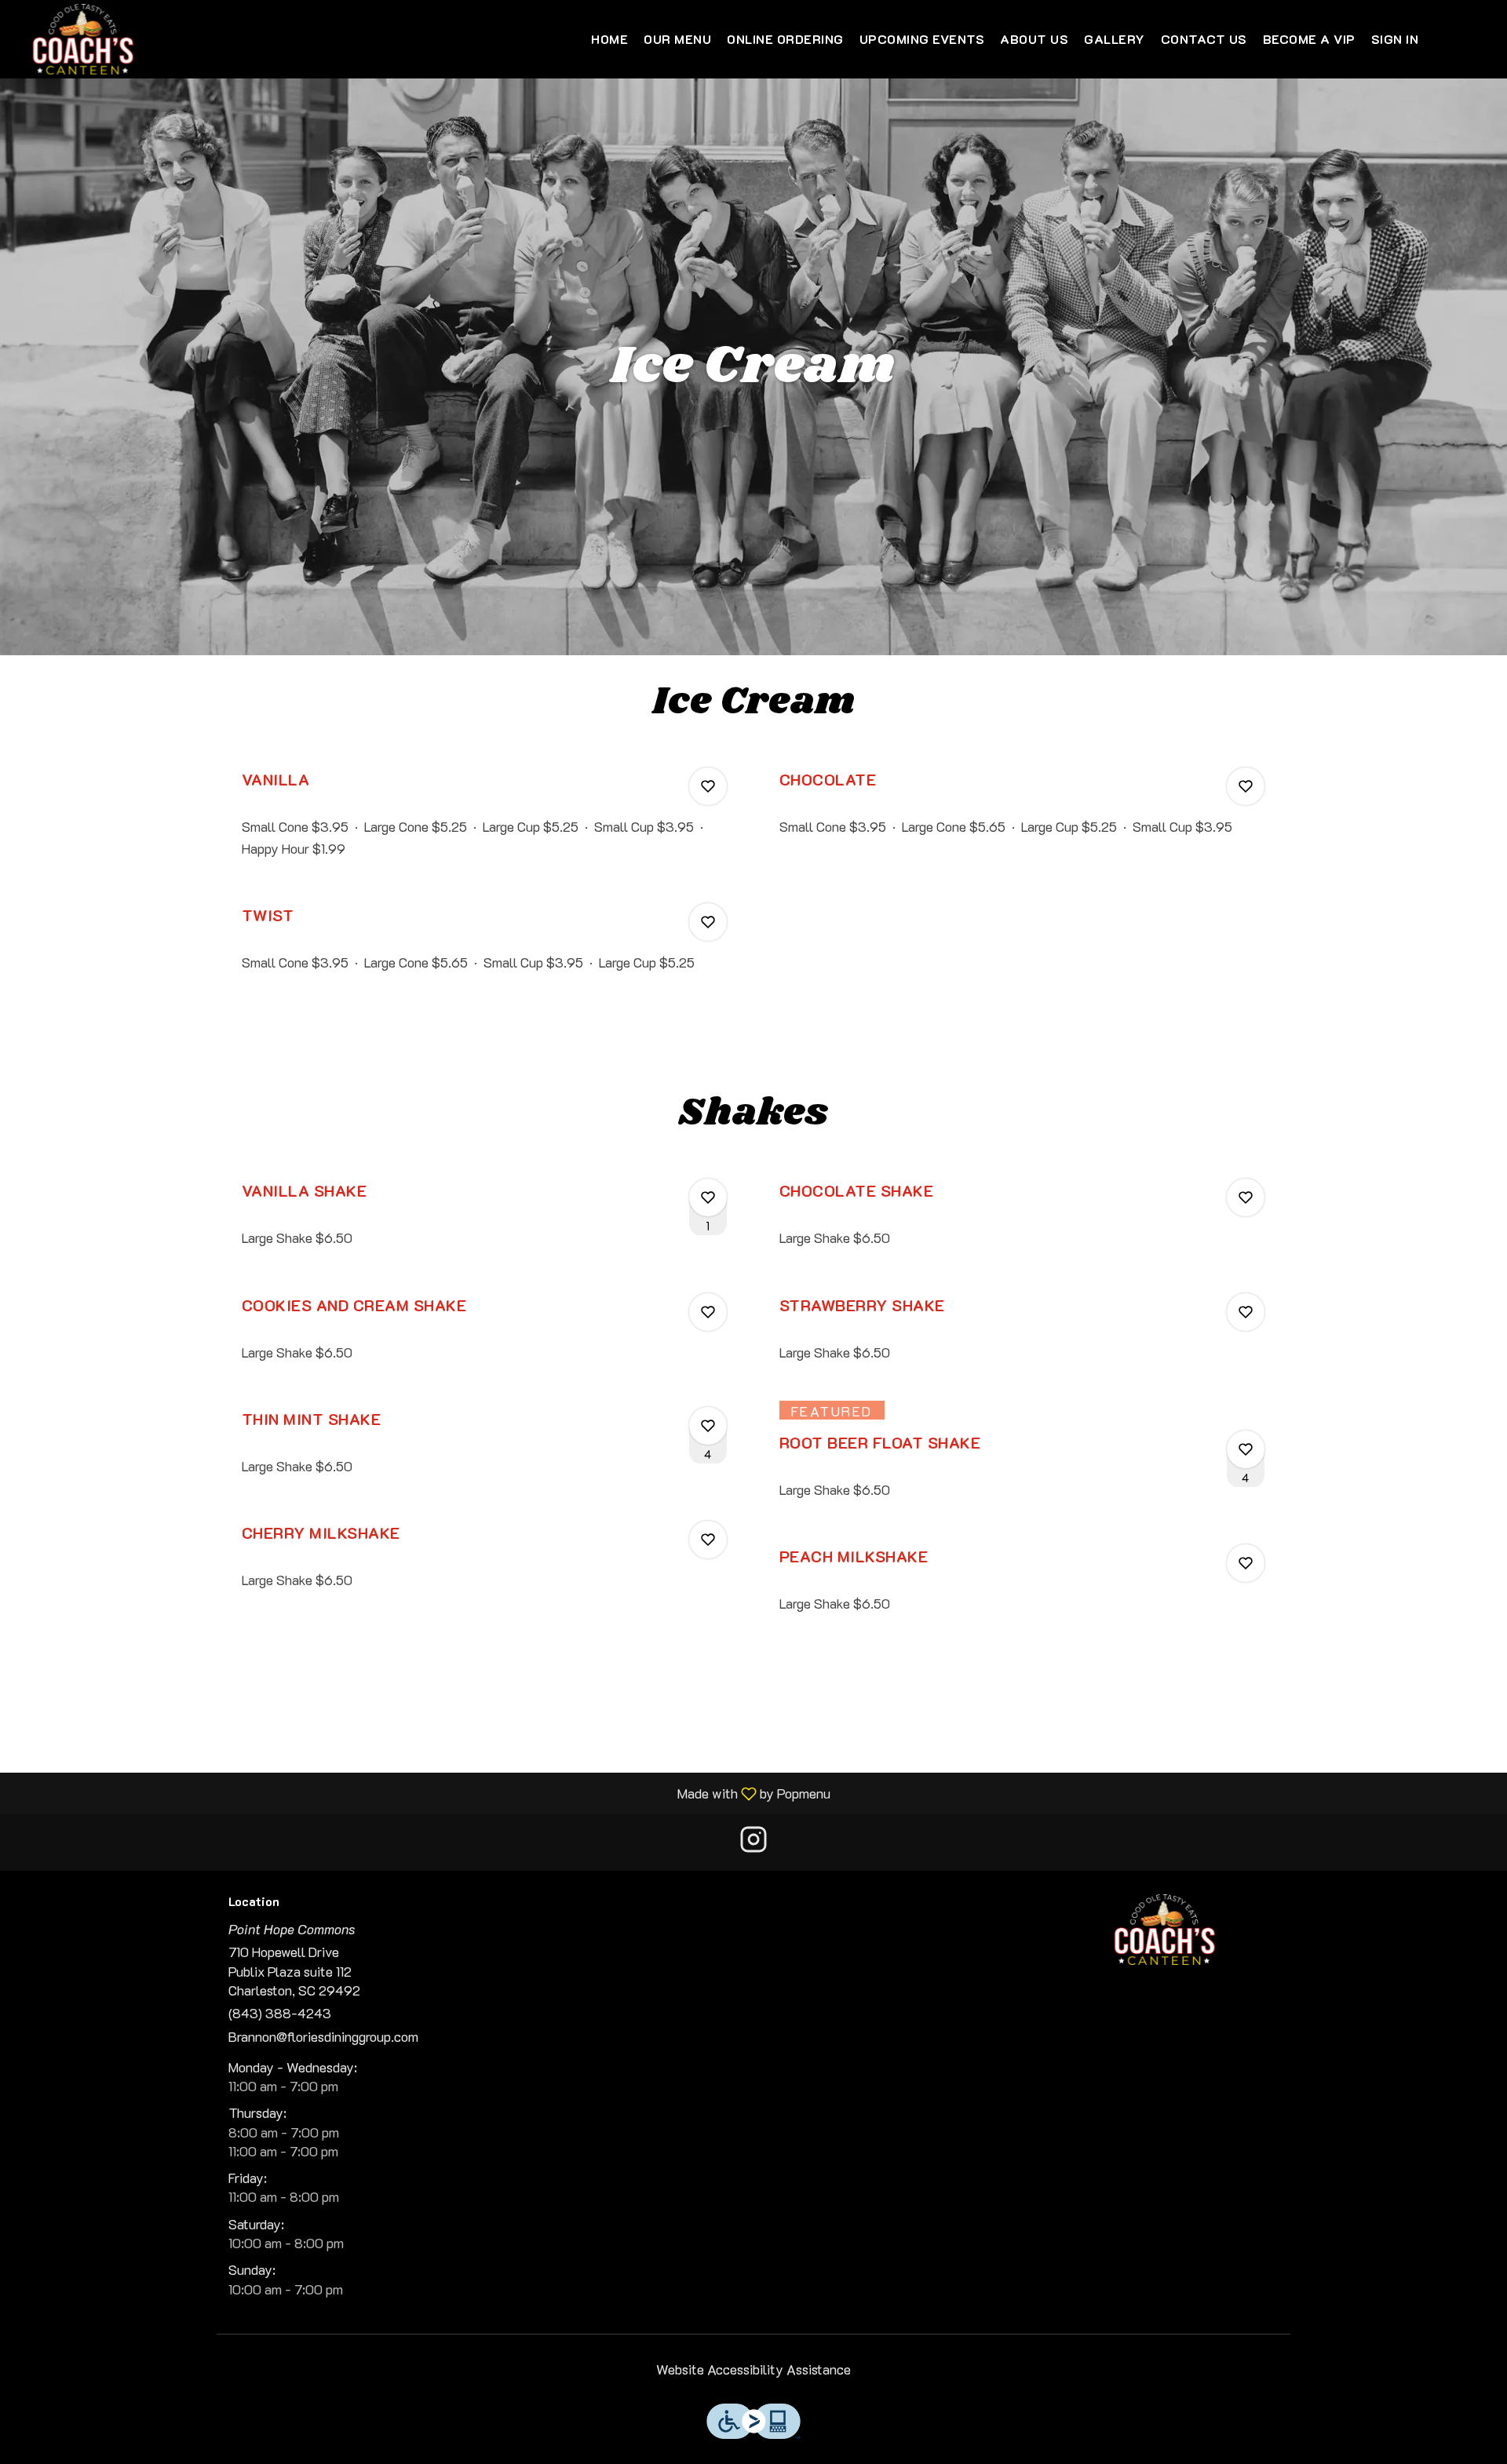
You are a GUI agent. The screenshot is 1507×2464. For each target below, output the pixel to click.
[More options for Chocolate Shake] (1246, 1197)
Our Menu (677, 39)
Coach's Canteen (1166, 1930)
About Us (1034, 39)
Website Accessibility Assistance (753, 2369)
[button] (485, 821)
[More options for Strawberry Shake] (1246, 1312)
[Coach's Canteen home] (83, 39)
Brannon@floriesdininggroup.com (323, 2036)
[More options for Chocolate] (1246, 786)
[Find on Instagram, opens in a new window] (753, 1842)
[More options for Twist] (708, 922)
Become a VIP (1309, 39)
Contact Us (1204, 39)
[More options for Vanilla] (708, 786)
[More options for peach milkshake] (1246, 1563)
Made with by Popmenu (421, 1793)
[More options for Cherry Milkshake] (708, 1540)
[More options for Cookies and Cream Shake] (708, 1312)
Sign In (1395, 39)
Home (609, 39)
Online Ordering (785, 39)
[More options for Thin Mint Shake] (708, 1426)
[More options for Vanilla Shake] (708, 1197)
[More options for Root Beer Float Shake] (1246, 1449)
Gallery (1115, 39)
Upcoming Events (922, 39)
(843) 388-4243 (280, 2013)
